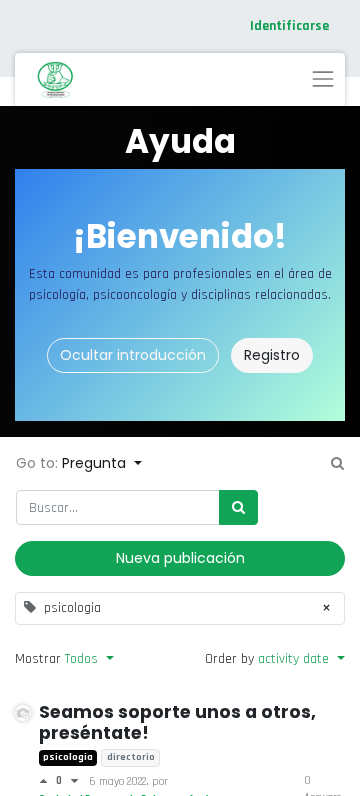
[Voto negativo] (74, 781)
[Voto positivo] (47, 781)
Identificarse (289, 26)
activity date (295, 659)
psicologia (68, 757)
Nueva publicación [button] (180, 558)
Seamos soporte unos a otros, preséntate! (177, 722)
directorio (131, 757)
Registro (272, 355)
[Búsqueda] (238, 507)
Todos (83, 659)
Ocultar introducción (133, 355)
